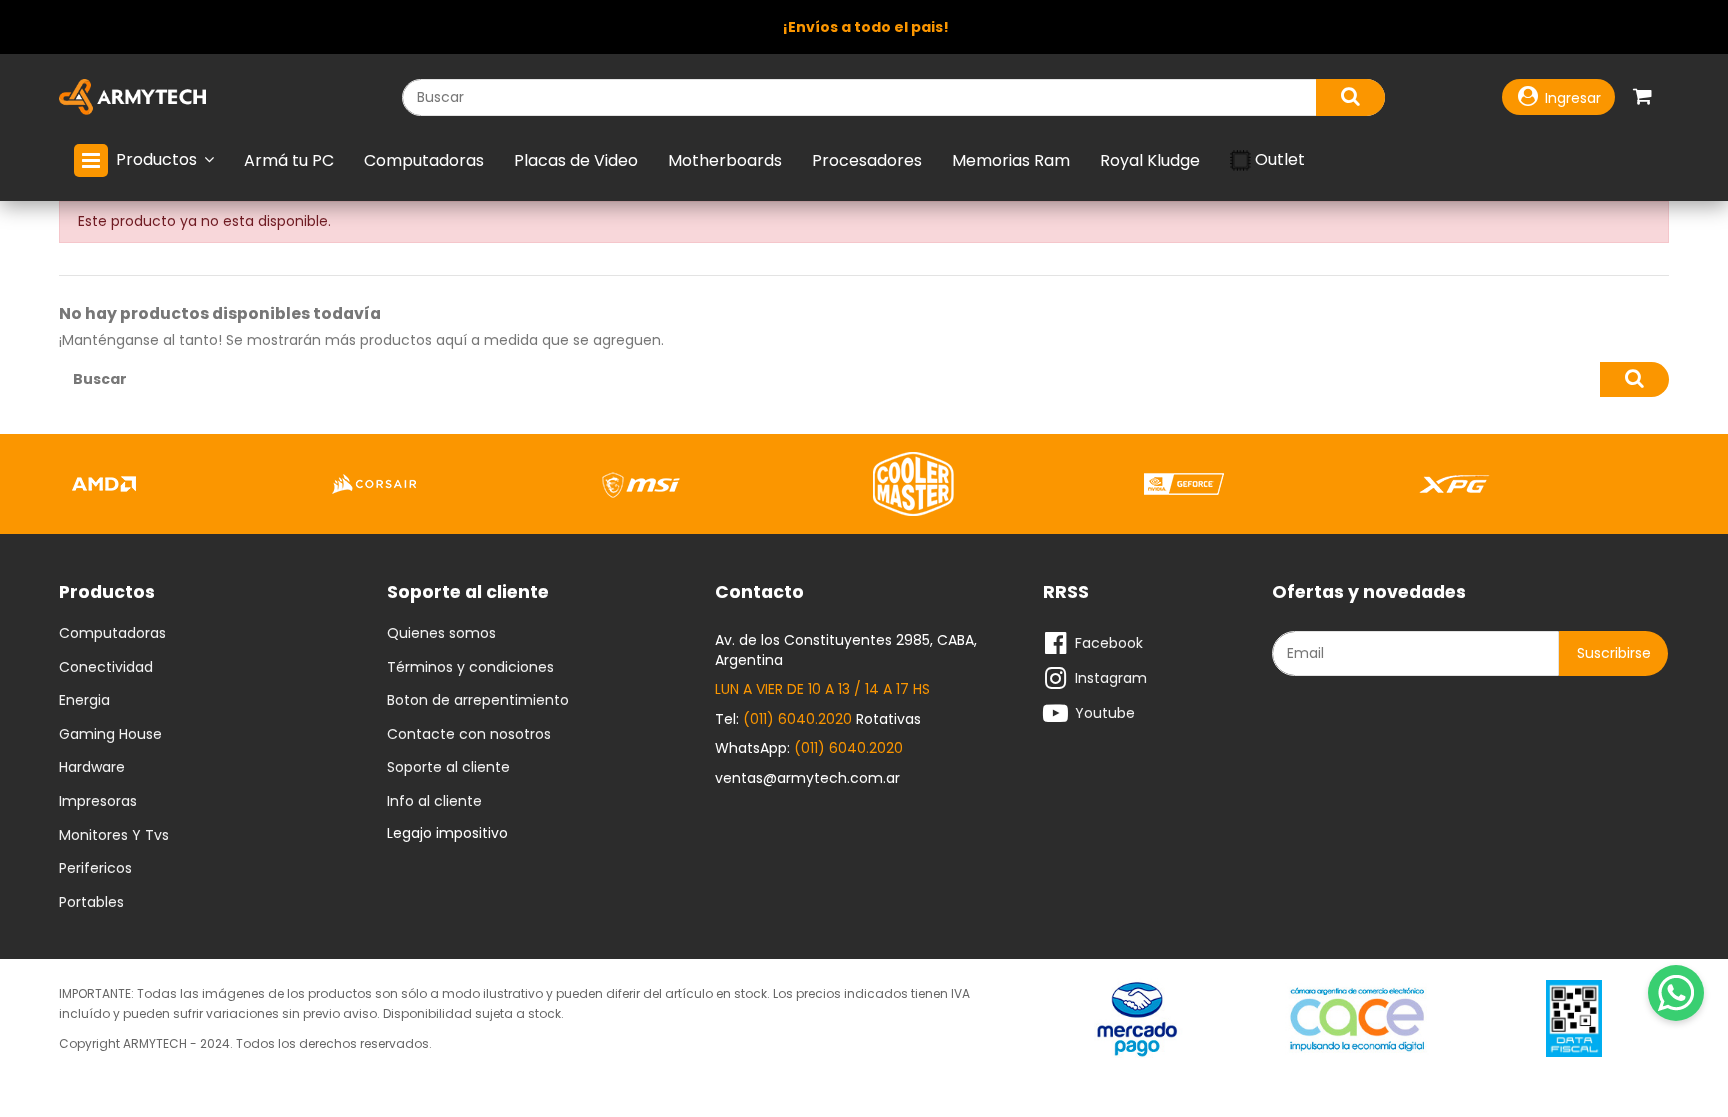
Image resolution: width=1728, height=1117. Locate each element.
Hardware (92, 768)
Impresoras (98, 802)
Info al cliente (434, 802)
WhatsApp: (809, 748)
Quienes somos (441, 634)
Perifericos (95, 869)
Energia (84, 701)
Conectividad (106, 668)
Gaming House (110, 735)
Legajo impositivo (447, 833)
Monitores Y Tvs (114, 836)
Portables (91, 903)
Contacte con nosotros (469, 735)
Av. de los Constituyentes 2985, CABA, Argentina (846, 650)
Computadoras (112, 634)
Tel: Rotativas (818, 719)
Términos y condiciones (470, 668)
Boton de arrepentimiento (478, 701)
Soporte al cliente (448, 768)
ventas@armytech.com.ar (807, 778)
